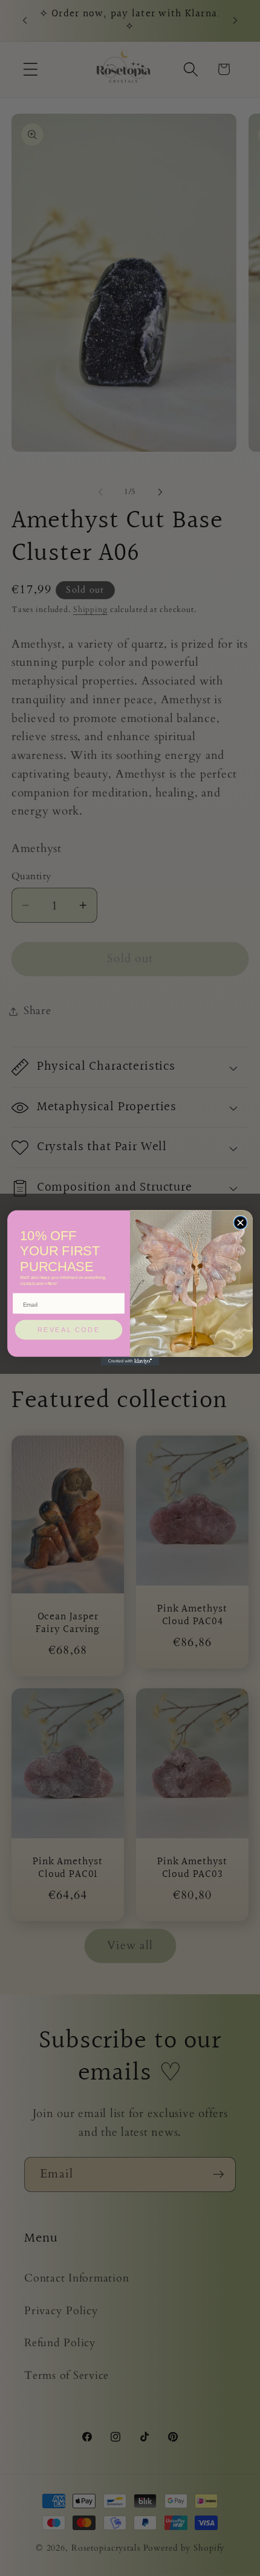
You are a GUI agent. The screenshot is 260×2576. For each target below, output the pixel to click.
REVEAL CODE (69, 1330)
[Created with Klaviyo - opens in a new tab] (130, 1361)
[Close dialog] (240, 1222)
